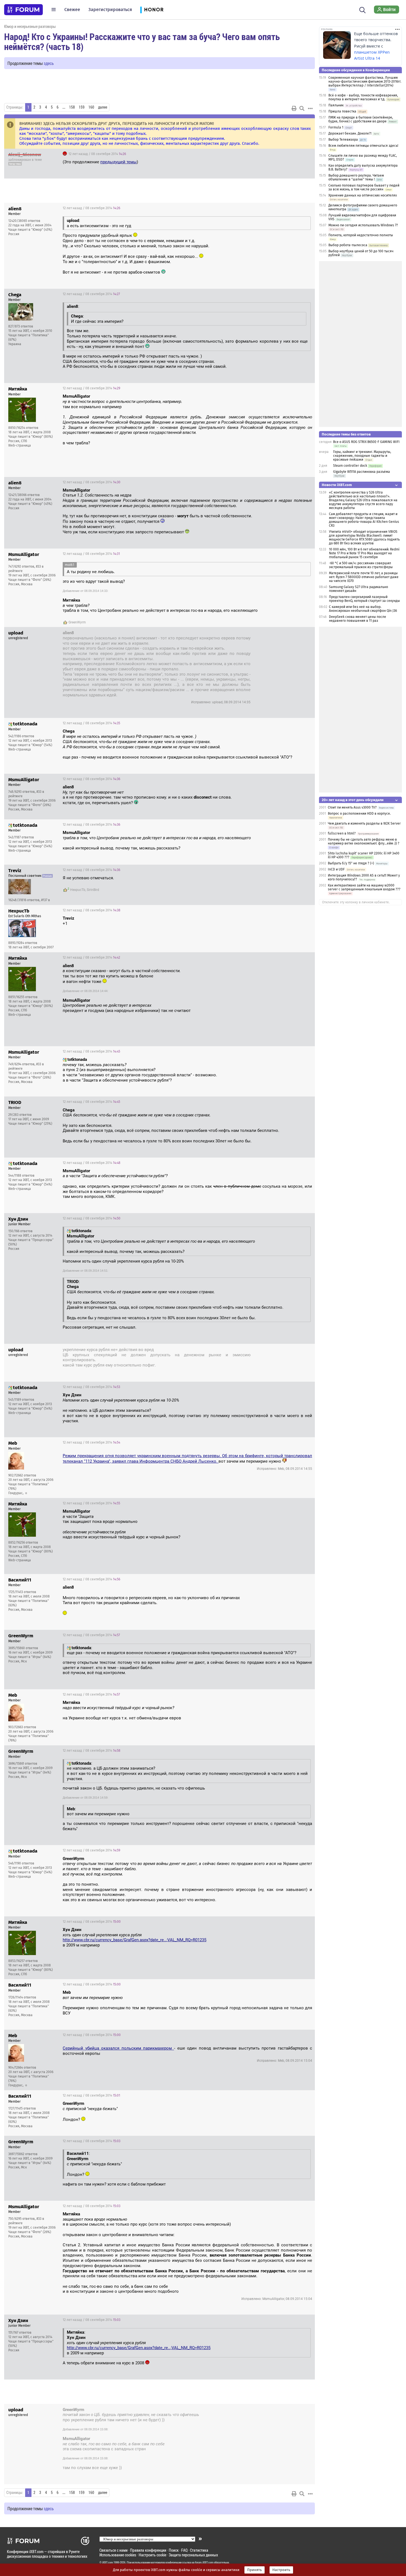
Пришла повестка (342, 111)
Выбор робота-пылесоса (348, 245)
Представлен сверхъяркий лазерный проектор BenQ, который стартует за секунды (364, 599)
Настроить (281, 2570)
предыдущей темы (118, 162)
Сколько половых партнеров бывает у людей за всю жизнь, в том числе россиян (364, 187)
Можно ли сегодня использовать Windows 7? (363, 225)
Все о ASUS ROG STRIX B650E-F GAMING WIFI (366, 442)
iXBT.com (108, 2562)
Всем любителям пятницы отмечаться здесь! (363, 146)
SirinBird (93, 890)
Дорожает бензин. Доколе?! (350, 133)
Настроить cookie (152, 2555)
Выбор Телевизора (343, 140)
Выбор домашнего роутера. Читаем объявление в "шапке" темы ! (356, 177)
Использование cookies (118, 2555)
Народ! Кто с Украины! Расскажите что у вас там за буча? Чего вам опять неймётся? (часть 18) (142, 41)
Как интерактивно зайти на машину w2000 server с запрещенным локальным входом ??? (364, 887)
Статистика (199, 2550)
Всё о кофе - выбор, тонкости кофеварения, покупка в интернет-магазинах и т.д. (363, 97)
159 (82, 107)
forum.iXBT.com (204, 2562)
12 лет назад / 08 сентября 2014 (97, 154)
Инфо (306, 154)
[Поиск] (362, 9)
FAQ (184, 2550)
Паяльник (336, 105)
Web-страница (20, 445)
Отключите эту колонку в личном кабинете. (356, 902)
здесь (49, 63)
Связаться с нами (114, 2550)
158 (72, 107)
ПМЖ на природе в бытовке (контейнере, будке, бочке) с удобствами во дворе (361, 119)
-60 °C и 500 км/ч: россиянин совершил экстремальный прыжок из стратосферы (361, 565)
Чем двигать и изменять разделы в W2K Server (364, 823)
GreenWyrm (77, 622)
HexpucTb (78, 890)
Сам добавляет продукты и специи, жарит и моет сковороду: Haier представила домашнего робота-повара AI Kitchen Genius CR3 (364, 520)
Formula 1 (336, 127)
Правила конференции (148, 2550)
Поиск (174, 2550)
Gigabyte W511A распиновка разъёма (362, 472)
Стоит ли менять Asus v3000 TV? (352, 807)
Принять (255, 2570)
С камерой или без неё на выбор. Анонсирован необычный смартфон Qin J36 (363, 609)
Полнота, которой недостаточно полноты (361, 235)
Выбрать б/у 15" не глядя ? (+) (351, 863)
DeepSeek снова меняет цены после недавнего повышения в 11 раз (358, 619)
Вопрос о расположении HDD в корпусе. (359, 814)
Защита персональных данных (193, 2555)
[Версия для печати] (294, 108)
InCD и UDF (336, 869)
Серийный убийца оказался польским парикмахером (118, 2048)
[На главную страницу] (23, 10)
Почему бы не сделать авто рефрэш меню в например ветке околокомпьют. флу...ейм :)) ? (364, 841)
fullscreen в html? (342, 833)
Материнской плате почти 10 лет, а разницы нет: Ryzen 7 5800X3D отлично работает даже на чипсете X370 (364, 577)
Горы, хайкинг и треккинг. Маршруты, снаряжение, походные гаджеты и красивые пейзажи (362, 456)
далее (103, 107)
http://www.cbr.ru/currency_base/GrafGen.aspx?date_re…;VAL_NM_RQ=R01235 (135, 1940)
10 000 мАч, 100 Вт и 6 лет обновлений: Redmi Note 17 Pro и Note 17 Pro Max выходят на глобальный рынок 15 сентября (364, 553)
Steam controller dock (350, 466)
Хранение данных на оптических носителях (363, 195)
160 (91, 107)
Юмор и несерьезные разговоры (30, 26)
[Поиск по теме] (302, 108)
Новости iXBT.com (337, 485)
